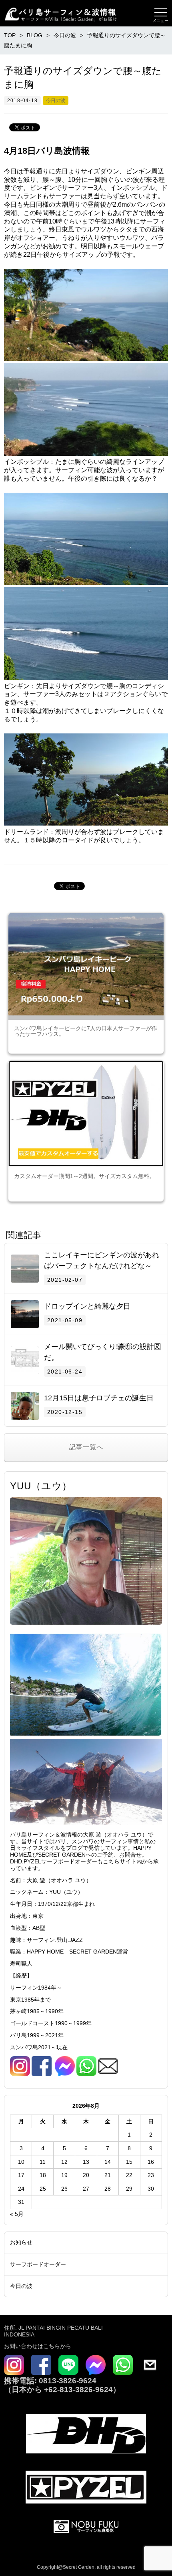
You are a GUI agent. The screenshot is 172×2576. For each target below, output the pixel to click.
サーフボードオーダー (38, 2264)
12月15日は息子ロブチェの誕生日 (99, 1398)
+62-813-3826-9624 (78, 2390)
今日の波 (56, 101)
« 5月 (17, 2214)
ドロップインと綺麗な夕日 (87, 1306)
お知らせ (21, 2242)
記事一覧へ (86, 1447)
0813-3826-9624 (67, 2381)
